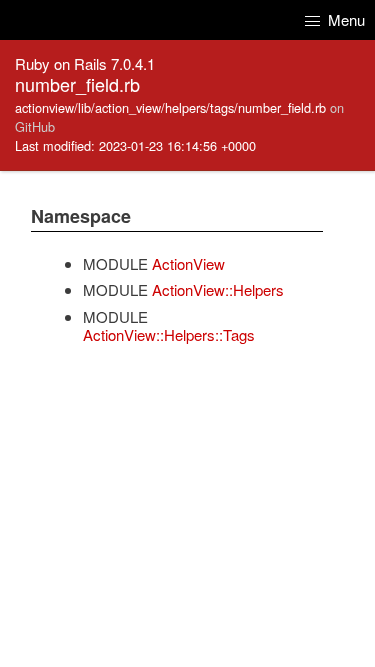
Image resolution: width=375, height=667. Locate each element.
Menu (344, 19)
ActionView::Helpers (218, 289)
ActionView (188, 263)
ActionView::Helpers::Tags (169, 334)
